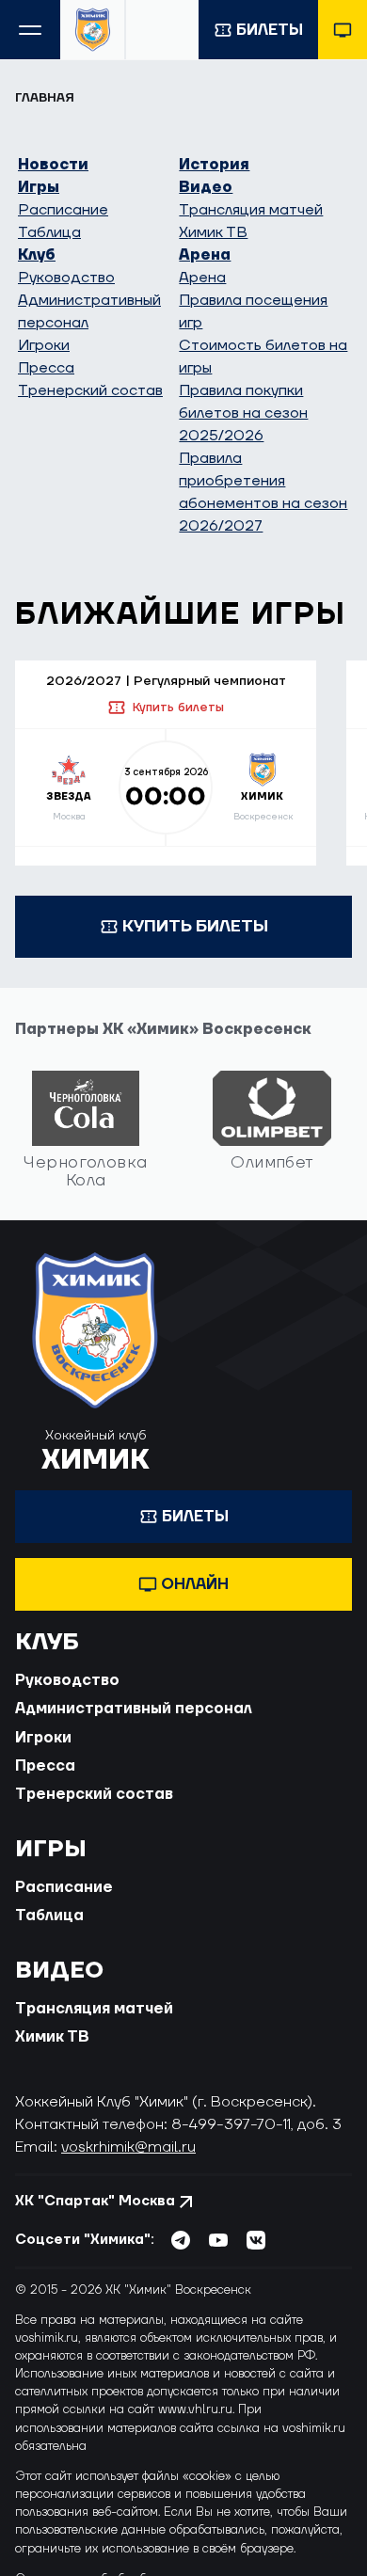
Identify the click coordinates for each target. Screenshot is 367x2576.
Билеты (270, 30)
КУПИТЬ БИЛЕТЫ (195, 926)
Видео (206, 187)
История (214, 165)
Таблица (49, 232)
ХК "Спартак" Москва (95, 2201)
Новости (53, 165)
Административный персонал (134, 1709)
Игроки (44, 345)
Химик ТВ (213, 232)
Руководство (66, 278)
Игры (39, 187)
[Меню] (30, 30)
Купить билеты (178, 708)
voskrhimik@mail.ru (128, 2147)
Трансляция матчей (251, 210)
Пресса (46, 368)
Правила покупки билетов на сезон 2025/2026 (243, 413)
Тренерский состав (90, 390)
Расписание (63, 210)
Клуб (37, 255)
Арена (205, 255)
